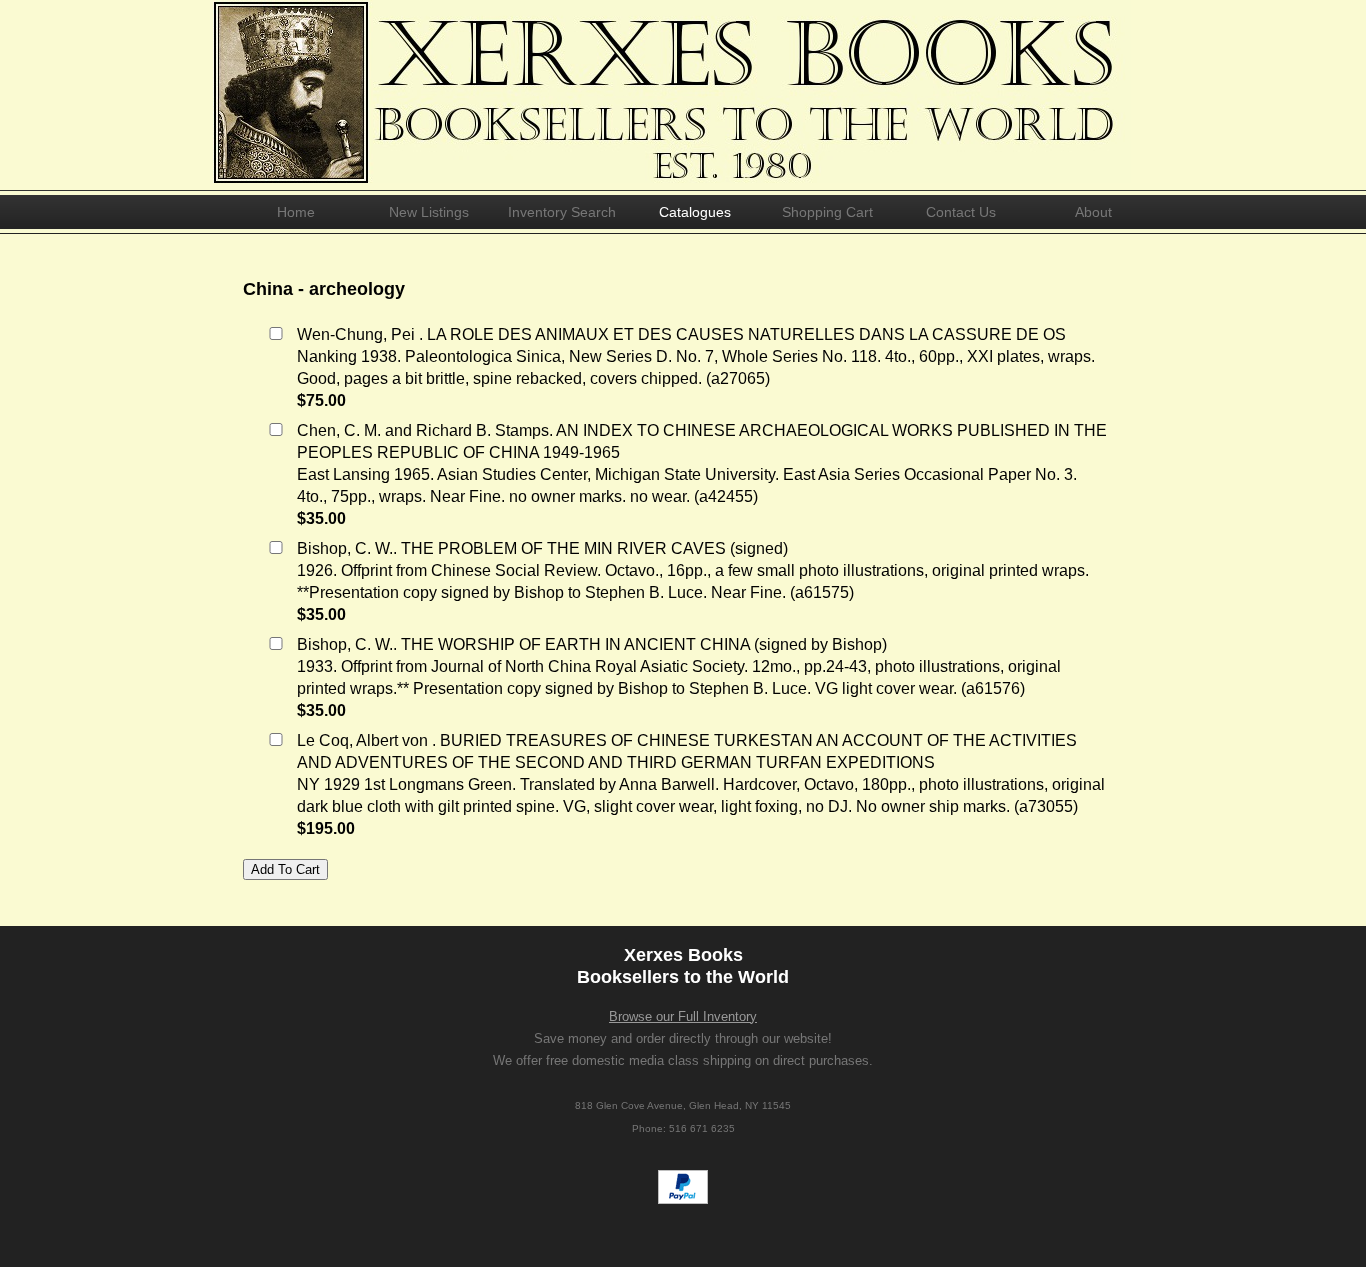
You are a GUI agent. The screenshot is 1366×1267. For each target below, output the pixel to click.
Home (296, 212)
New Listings (429, 212)
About (1093, 212)
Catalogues (695, 212)
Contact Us (961, 212)
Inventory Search (562, 212)
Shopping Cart (827, 212)
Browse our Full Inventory (683, 1016)
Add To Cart (285, 869)
